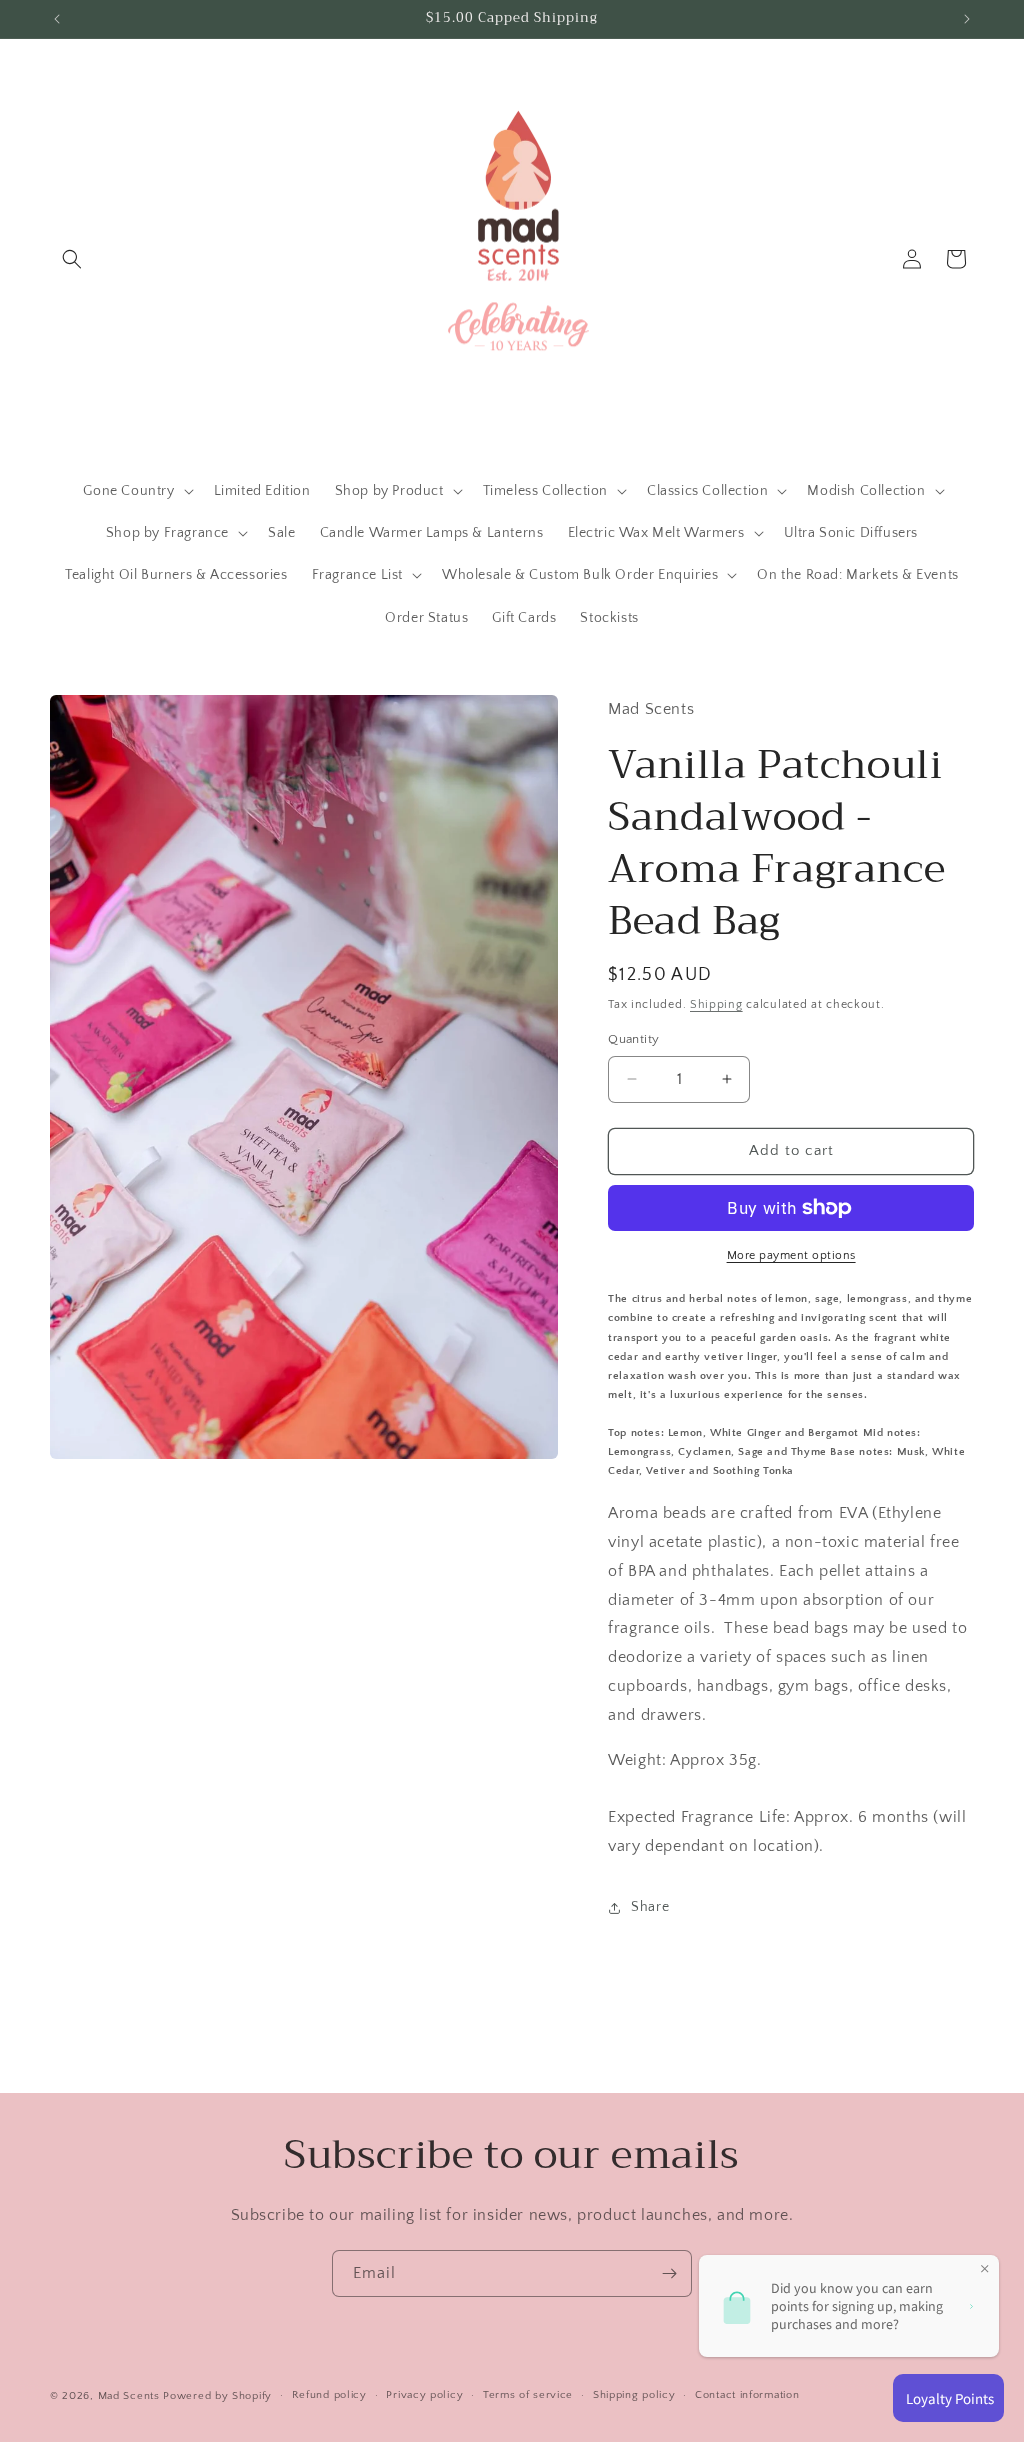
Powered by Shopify (217, 2396)
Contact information (747, 2395)
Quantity (633, 1039)
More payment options (791, 1255)
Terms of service (528, 2395)
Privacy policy (424, 2395)
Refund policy (329, 2395)
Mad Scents (129, 2396)
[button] (72, 259)
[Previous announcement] (57, 19)
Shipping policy (634, 2395)
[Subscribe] (669, 2273)
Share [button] (650, 1907)
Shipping (716, 1004)
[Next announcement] (967, 19)
